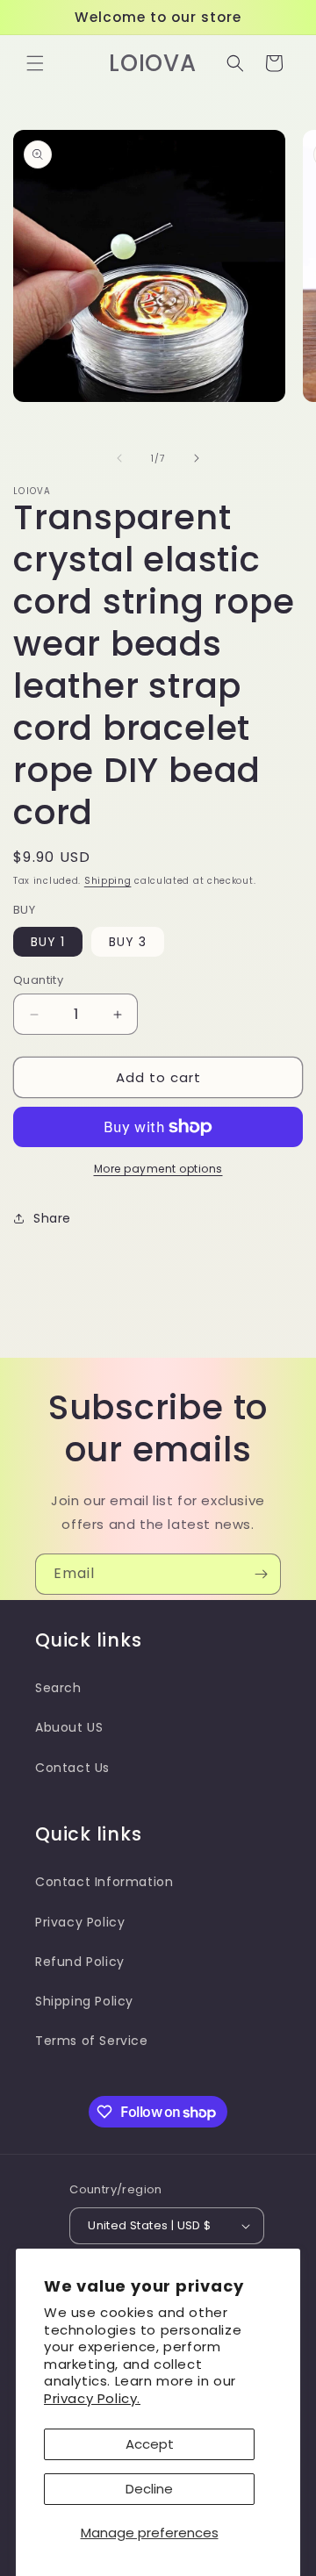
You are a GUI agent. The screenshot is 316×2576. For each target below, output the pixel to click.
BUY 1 (48, 942)
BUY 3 (128, 942)
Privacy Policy (80, 1922)
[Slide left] (119, 458)
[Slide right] (197, 458)
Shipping (108, 881)
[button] (35, 63)
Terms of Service (92, 2041)
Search (58, 1688)
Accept (150, 2444)
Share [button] (52, 1218)
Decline (149, 2489)
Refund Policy (80, 1962)
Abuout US (69, 1727)
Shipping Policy (84, 2001)
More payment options (158, 1169)
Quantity (38, 980)
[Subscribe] (261, 1574)
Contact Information (104, 1882)
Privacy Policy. (92, 2398)
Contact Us (72, 1768)
